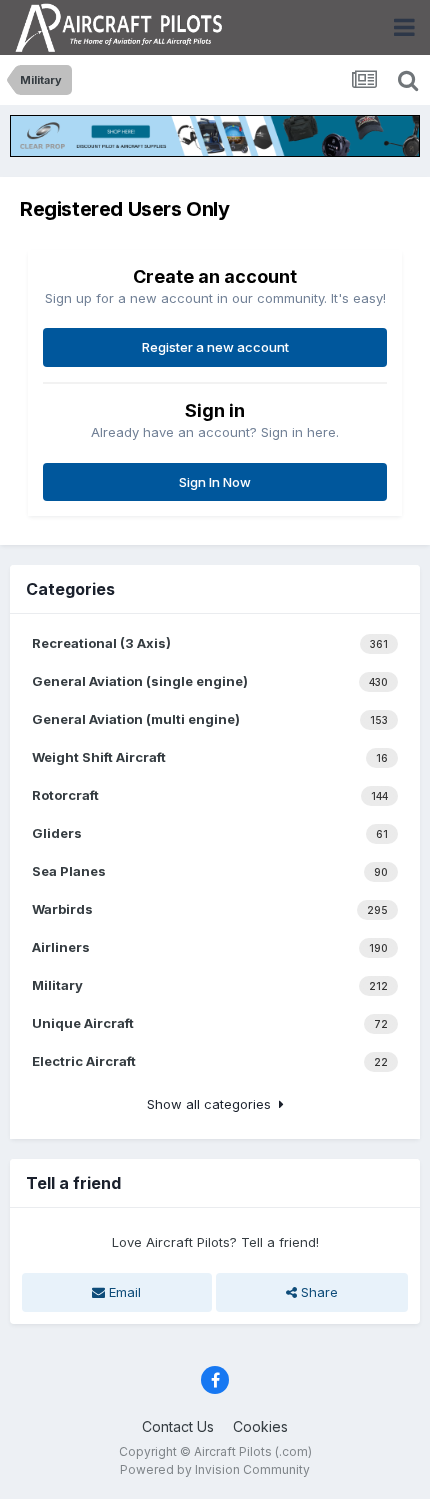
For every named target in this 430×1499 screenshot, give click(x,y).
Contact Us (178, 1426)
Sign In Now (215, 482)
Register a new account (215, 347)
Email (123, 1292)
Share (317, 1292)
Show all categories (213, 1104)
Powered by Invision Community (215, 1469)
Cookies (260, 1426)
